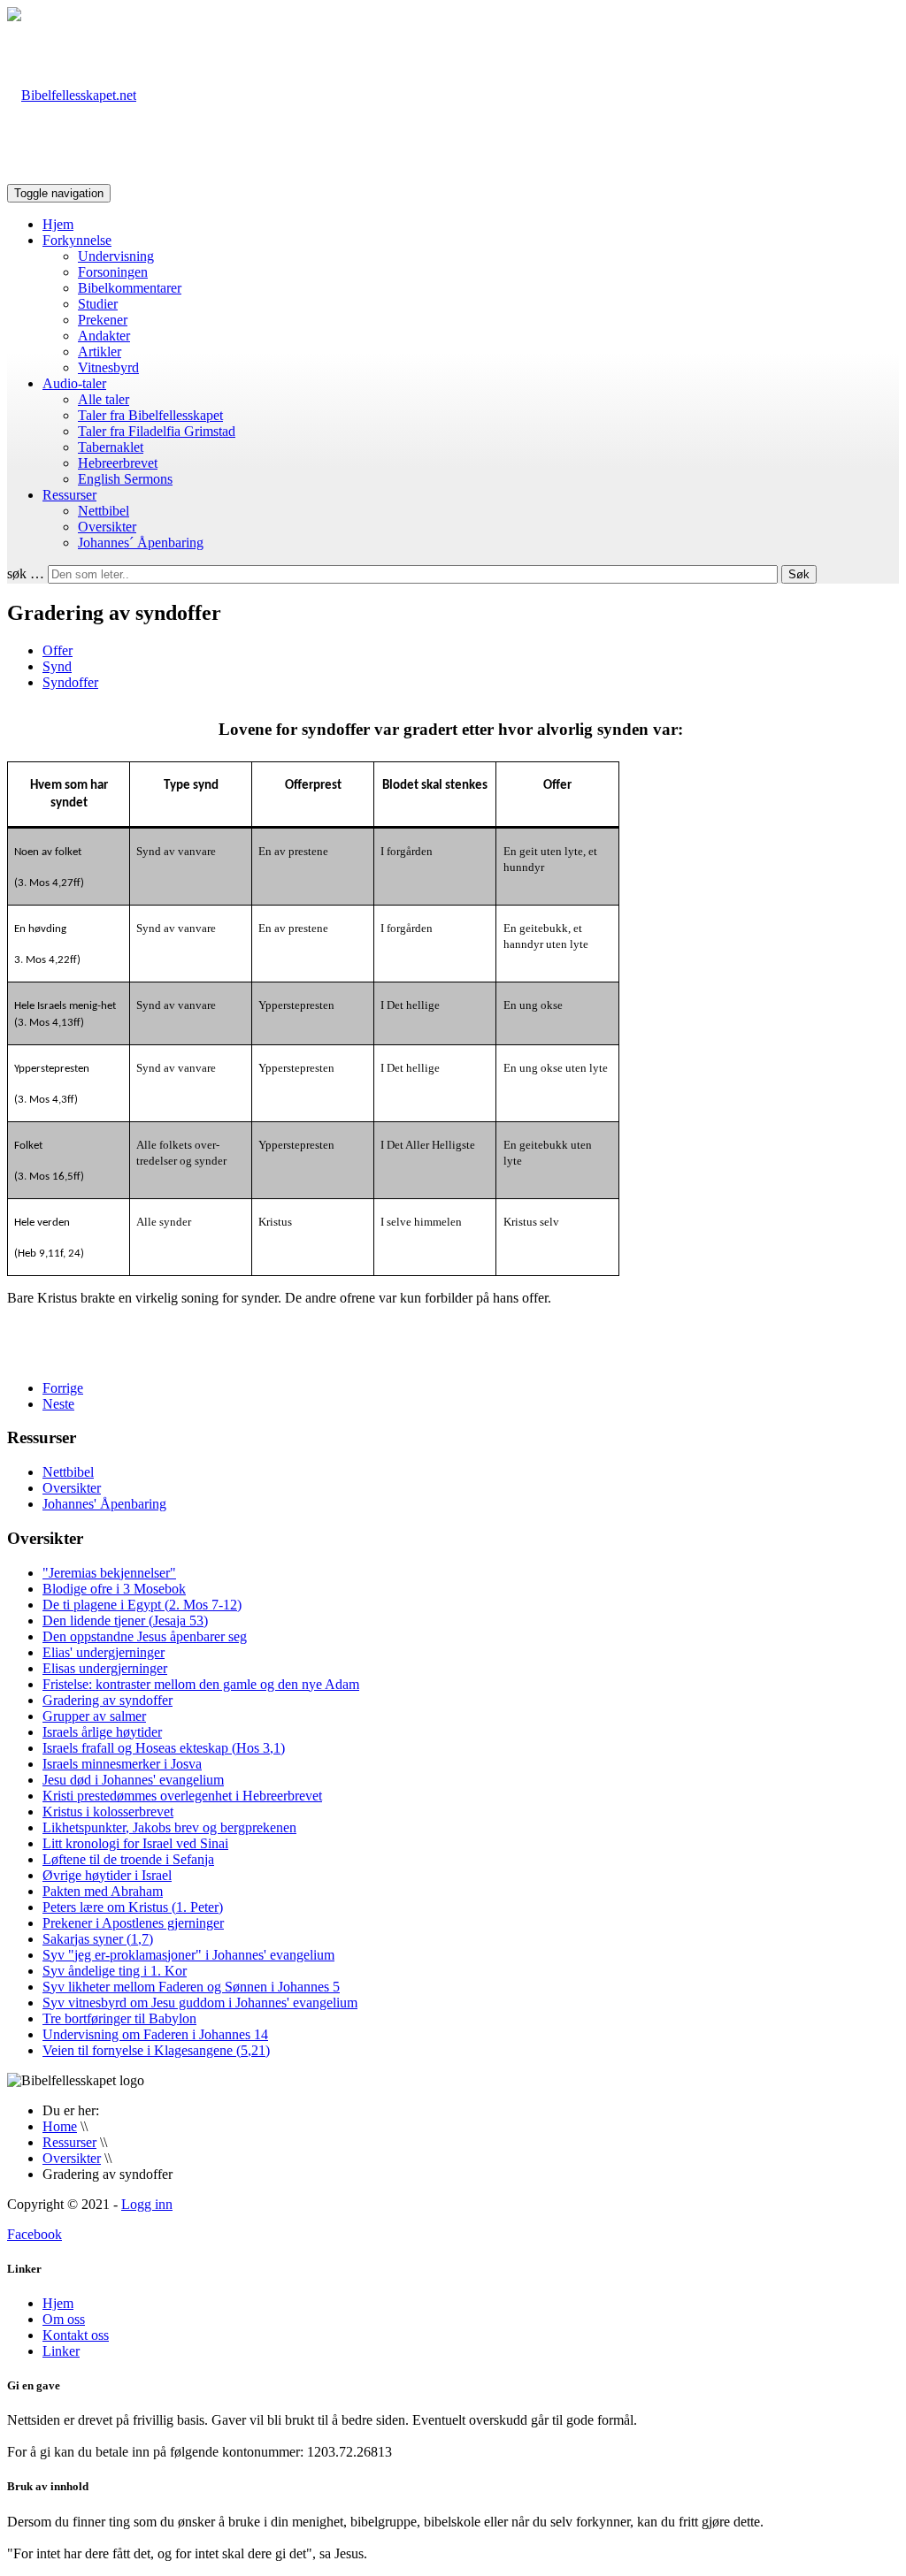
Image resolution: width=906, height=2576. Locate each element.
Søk (799, 574)
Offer (58, 650)
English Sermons (125, 479)
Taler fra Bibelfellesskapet (150, 415)
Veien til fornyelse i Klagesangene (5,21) (156, 2050)
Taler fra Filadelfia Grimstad (157, 431)
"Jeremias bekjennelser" (109, 1573)
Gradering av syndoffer (107, 1700)
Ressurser (69, 495)
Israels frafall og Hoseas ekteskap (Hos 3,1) (164, 1748)
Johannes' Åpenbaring (104, 1504)
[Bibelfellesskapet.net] (72, 95)
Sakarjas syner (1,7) (98, 1939)
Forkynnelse (77, 240)
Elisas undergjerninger (105, 1668)
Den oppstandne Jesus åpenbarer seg (145, 1636)
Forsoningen (113, 272)
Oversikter (107, 527)
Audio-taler (74, 383)
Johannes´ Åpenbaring (141, 543)
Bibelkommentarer (130, 288)
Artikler (100, 352)
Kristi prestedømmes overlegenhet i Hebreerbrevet (182, 1796)
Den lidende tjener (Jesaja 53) (125, 1621)
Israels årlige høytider (102, 1732)
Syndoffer (70, 682)
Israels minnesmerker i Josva (122, 1764)
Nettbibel (104, 511)
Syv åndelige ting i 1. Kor (115, 1971)
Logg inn (147, 2204)
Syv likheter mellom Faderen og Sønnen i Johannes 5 (191, 1987)
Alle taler (104, 399)
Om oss (64, 2319)
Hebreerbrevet (118, 463)
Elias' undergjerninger (104, 1652)
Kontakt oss (76, 2335)
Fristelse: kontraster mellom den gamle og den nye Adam (201, 1684)
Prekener (103, 320)
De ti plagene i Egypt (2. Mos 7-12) (142, 1605)
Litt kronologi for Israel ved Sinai (135, 1843)
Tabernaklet (111, 447)
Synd (57, 666)
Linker (61, 2351)
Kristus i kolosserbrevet (108, 1812)
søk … (26, 573)
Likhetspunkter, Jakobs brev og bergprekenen (169, 1827)
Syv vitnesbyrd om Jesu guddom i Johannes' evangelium (200, 2003)
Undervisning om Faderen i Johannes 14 (155, 2034)
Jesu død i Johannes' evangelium (133, 1780)
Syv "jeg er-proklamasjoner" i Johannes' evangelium (188, 1955)
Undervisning (116, 256)
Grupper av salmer (94, 1716)
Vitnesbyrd (108, 367)
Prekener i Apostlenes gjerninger (133, 1923)
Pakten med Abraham (103, 1891)
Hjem (58, 224)
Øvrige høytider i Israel (107, 1875)
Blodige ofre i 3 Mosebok (114, 1589)
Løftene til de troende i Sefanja (128, 1859)
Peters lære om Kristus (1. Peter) (133, 1907)
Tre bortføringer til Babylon (119, 2018)
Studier (98, 304)
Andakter (104, 336)
